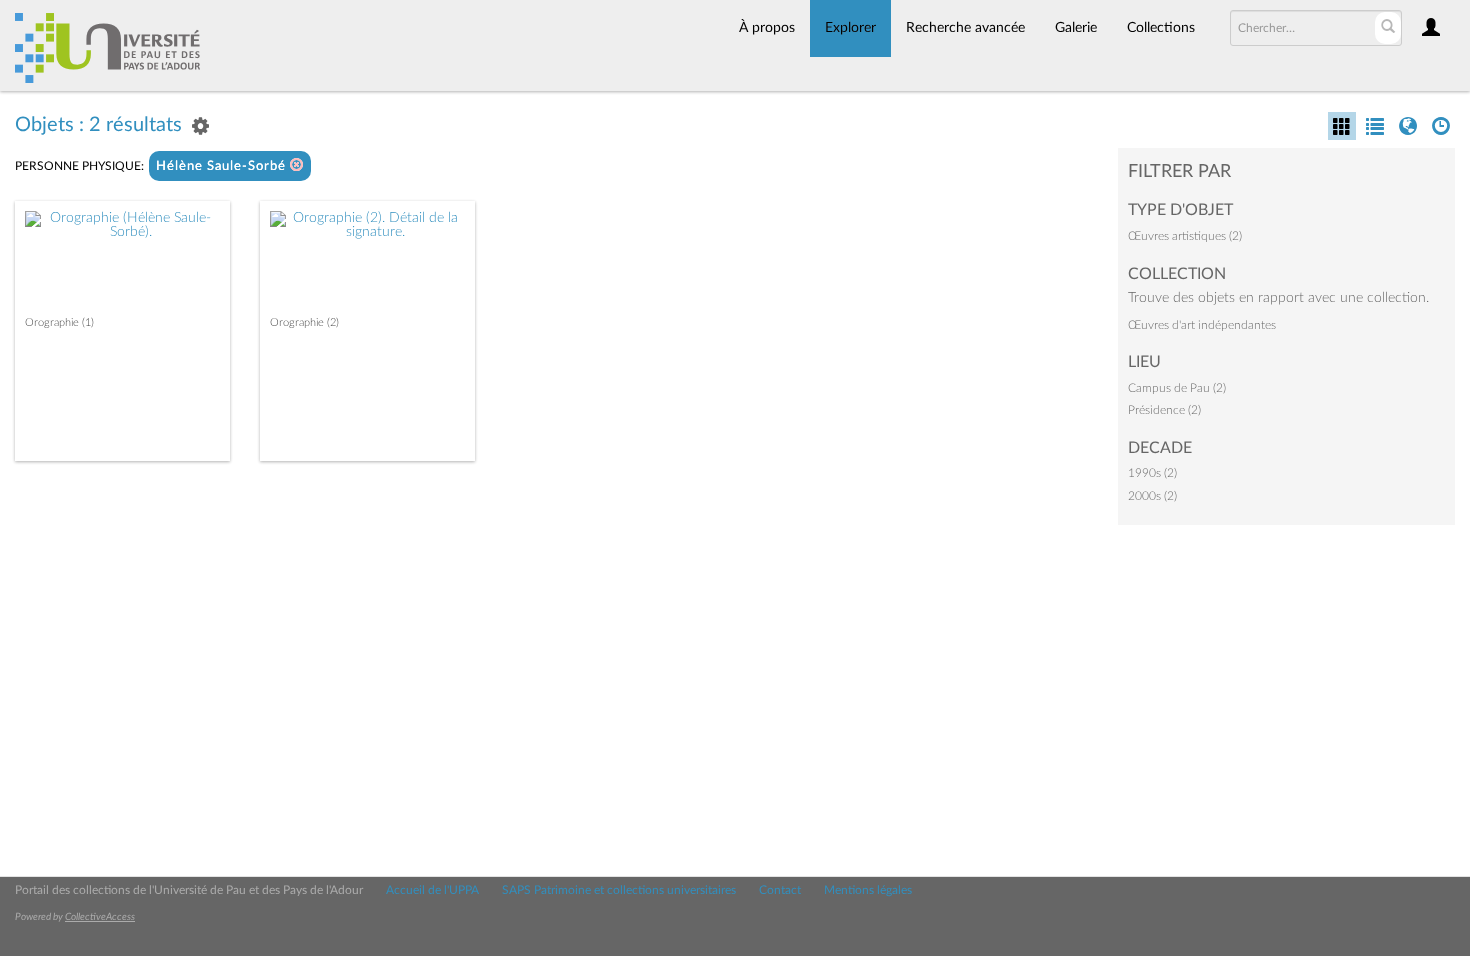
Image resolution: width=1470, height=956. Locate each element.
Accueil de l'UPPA (432, 890)
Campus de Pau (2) (1177, 388)
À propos (767, 28)
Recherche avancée (965, 28)
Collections (1161, 28)
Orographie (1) (59, 322)
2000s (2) (1152, 496)
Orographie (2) (304, 322)
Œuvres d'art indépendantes (1202, 325)
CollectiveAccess (100, 917)
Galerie (1076, 28)
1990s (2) (1152, 473)
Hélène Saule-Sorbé (223, 166)
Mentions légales (868, 890)
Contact (780, 890)
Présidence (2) (1164, 410)
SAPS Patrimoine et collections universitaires (619, 890)
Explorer (850, 28)
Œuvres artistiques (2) (1185, 236)
